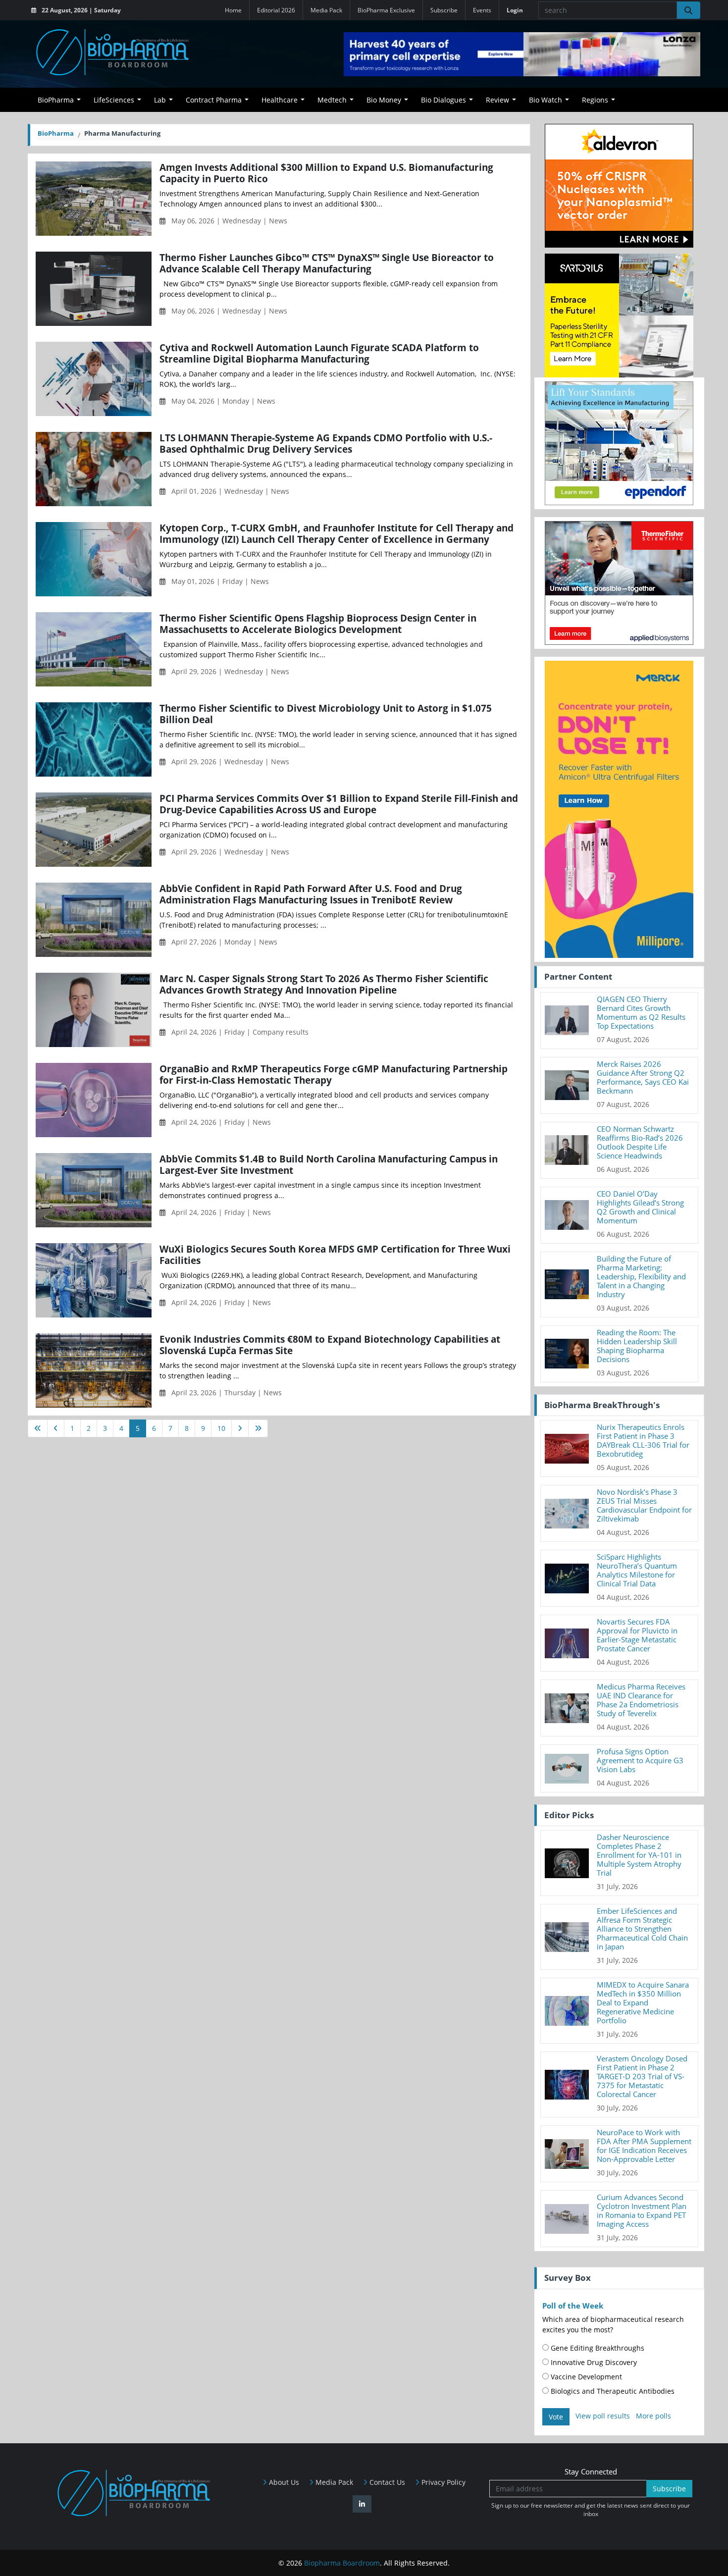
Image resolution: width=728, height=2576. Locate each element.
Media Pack (326, 10)
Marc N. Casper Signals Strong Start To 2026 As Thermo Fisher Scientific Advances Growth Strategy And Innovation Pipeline (324, 984)
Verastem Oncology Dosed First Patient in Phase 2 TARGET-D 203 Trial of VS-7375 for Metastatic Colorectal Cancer (642, 2076)
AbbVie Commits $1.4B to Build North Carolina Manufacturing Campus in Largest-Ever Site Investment (329, 1164)
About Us (283, 2482)
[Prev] (56, 1428)
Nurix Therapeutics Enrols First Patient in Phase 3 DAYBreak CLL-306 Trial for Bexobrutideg (643, 1440)
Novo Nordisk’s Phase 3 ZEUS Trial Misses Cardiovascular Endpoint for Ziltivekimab (644, 1505)
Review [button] (497, 100)
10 (221, 1428)
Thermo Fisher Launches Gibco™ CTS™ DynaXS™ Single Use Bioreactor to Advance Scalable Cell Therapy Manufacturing (327, 263)
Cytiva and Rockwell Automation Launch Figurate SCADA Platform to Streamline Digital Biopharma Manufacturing (319, 353)
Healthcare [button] (280, 100)
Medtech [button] (332, 100)
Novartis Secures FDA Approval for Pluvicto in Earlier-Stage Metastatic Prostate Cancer (637, 1635)
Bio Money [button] (384, 100)
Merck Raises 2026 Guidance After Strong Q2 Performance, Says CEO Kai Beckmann (643, 1077)
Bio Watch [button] (546, 100)
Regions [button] (595, 100)
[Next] (240, 1428)
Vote (556, 2417)
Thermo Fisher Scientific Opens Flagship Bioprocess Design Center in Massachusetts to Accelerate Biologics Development (318, 624)
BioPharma (56, 133)
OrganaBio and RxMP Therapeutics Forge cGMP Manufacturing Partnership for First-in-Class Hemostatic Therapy (334, 1074)
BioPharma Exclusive (386, 10)
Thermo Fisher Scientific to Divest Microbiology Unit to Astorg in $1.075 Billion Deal (326, 714)
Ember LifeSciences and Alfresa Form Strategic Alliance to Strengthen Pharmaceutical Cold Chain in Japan (642, 1929)
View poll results (603, 2416)
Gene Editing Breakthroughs (597, 2348)
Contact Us (386, 2482)
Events (482, 10)
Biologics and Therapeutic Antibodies (612, 2391)
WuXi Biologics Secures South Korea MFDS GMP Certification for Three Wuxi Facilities (335, 1255)
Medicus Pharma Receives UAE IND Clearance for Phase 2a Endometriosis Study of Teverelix (641, 1700)
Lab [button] (160, 100)
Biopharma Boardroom (342, 2563)
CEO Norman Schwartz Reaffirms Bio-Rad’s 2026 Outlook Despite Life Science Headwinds (640, 1142)
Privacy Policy (442, 2482)
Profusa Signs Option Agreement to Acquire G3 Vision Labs (640, 1760)
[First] (38, 1428)
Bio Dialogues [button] (443, 100)
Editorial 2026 (276, 10)
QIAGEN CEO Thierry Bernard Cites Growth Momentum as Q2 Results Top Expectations (641, 1012)
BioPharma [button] (56, 100)
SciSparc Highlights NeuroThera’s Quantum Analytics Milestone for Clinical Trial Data (637, 1570)
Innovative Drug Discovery (593, 2362)
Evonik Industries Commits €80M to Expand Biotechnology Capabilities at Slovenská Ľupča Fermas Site (330, 1345)
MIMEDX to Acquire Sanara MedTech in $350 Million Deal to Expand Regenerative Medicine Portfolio (643, 2002)
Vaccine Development (585, 2377)
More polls (653, 2416)
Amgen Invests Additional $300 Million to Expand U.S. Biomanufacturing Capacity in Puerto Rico (326, 173)
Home (233, 10)
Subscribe (444, 10)
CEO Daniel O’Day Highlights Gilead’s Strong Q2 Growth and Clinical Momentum (640, 1207)
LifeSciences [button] (114, 100)
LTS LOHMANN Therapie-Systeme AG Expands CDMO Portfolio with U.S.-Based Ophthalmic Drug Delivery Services (326, 443)
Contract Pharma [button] (214, 100)
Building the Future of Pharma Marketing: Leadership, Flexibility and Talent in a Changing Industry (641, 1276)
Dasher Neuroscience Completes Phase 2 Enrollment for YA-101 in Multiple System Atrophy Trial (639, 1855)
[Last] (258, 1428)
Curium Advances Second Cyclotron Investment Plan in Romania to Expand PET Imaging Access (642, 2210)
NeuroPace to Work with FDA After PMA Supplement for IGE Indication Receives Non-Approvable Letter (644, 2146)
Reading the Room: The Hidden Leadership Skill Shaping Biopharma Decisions (637, 1346)
